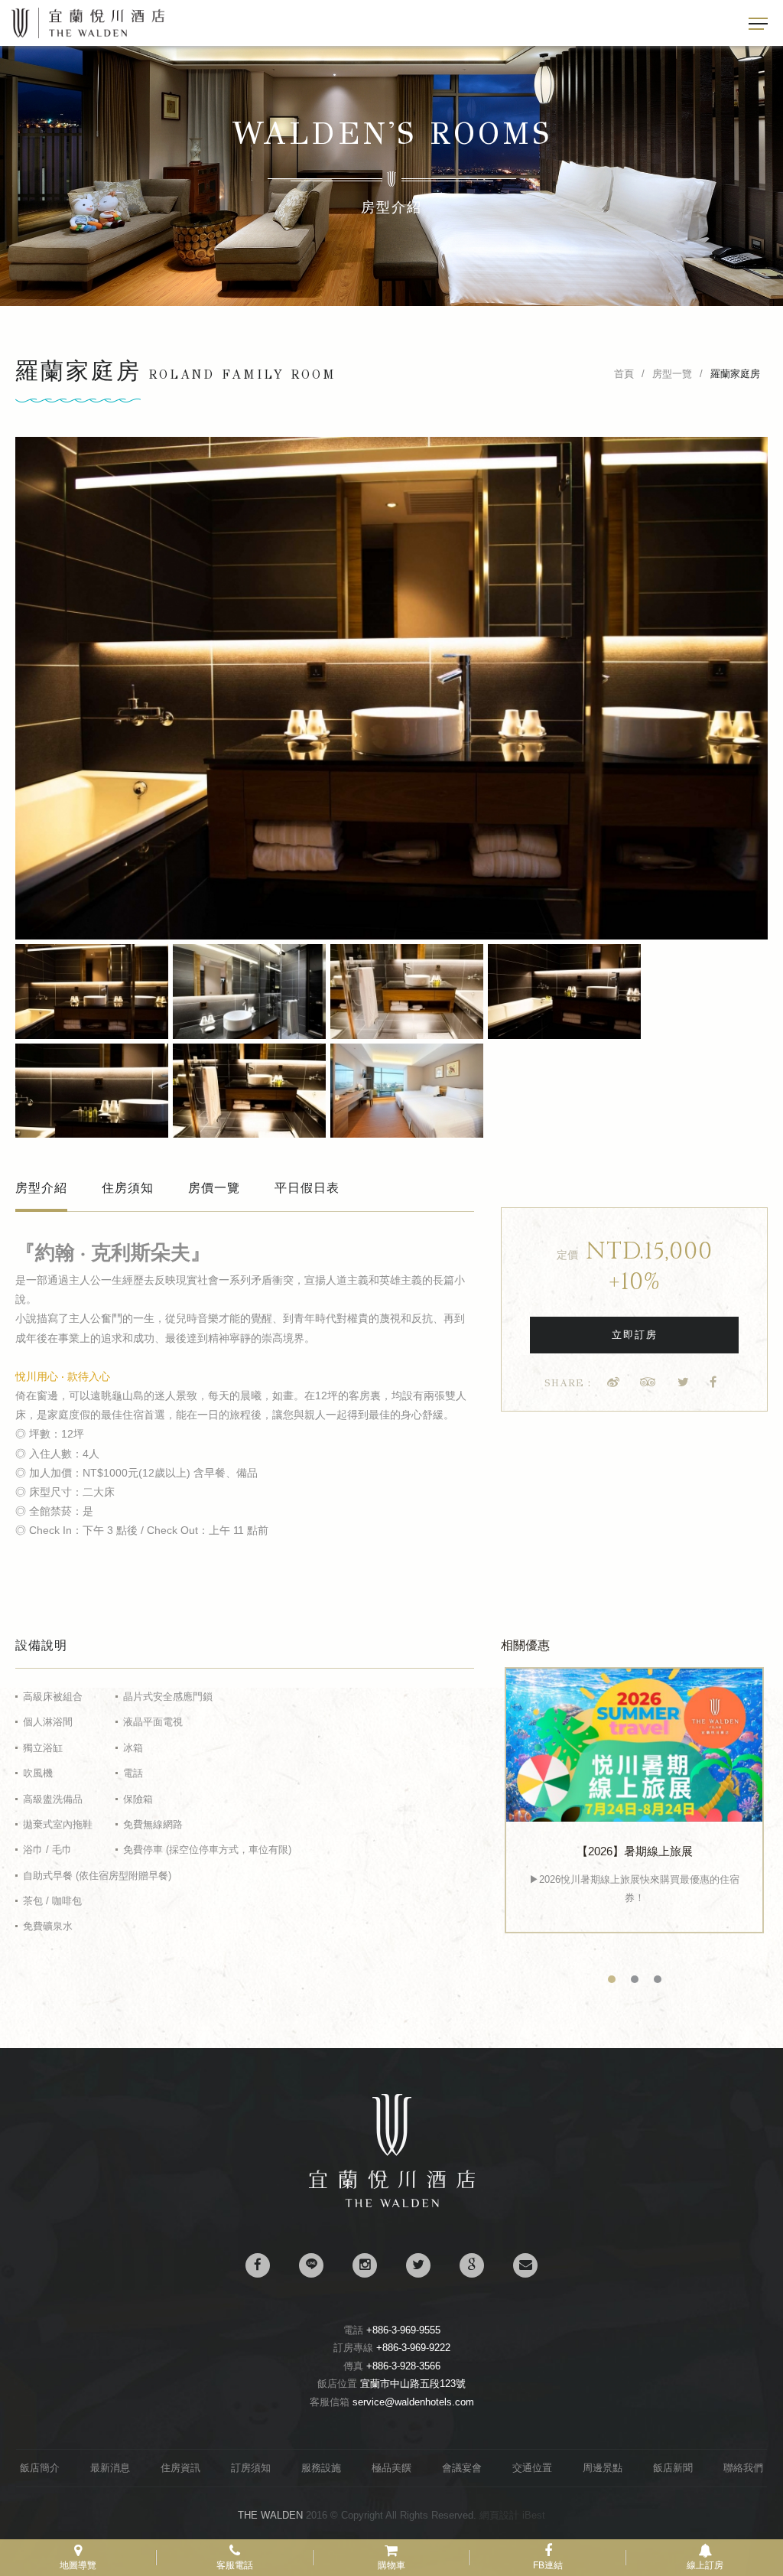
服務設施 (321, 2468)
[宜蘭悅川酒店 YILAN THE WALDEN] (684, 1382)
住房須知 (128, 1188)
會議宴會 (462, 2468)
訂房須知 (251, 2468)
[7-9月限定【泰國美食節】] (634, 1759)
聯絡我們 (743, 2468)
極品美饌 (391, 2468)
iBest (534, 2515)
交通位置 (532, 2468)
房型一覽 (672, 374)
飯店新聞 (673, 2468)
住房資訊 (180, 2468)
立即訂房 (635, 1335)
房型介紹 (41, 1188)
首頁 (624, 374)
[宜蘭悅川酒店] (392, 2204)
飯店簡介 (40, 2468)
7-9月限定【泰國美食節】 (634, 1878)
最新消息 (110, 2468)
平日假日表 (307, 1188)
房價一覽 (214, 1188)
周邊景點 (603, 2468)
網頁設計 (499, 2515)
